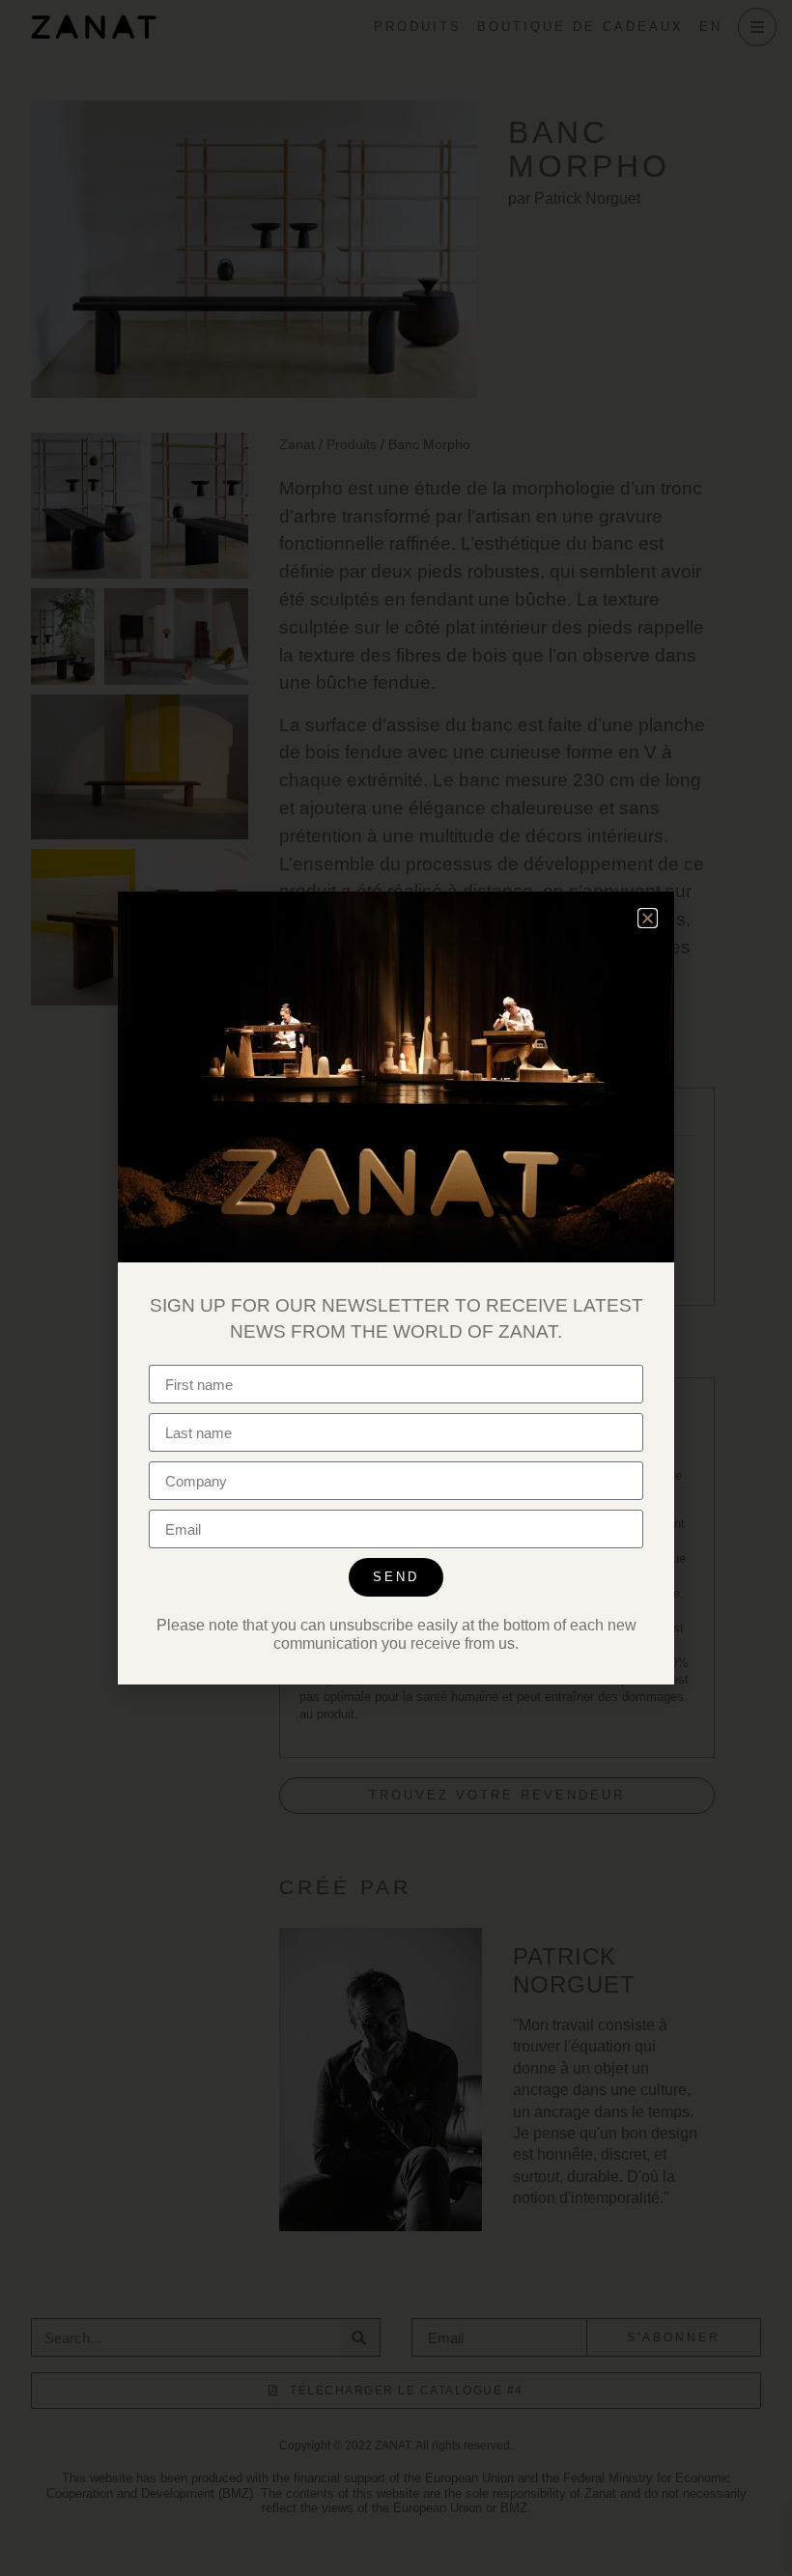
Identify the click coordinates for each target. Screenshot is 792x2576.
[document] (396, 1288)
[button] (648, 918)
